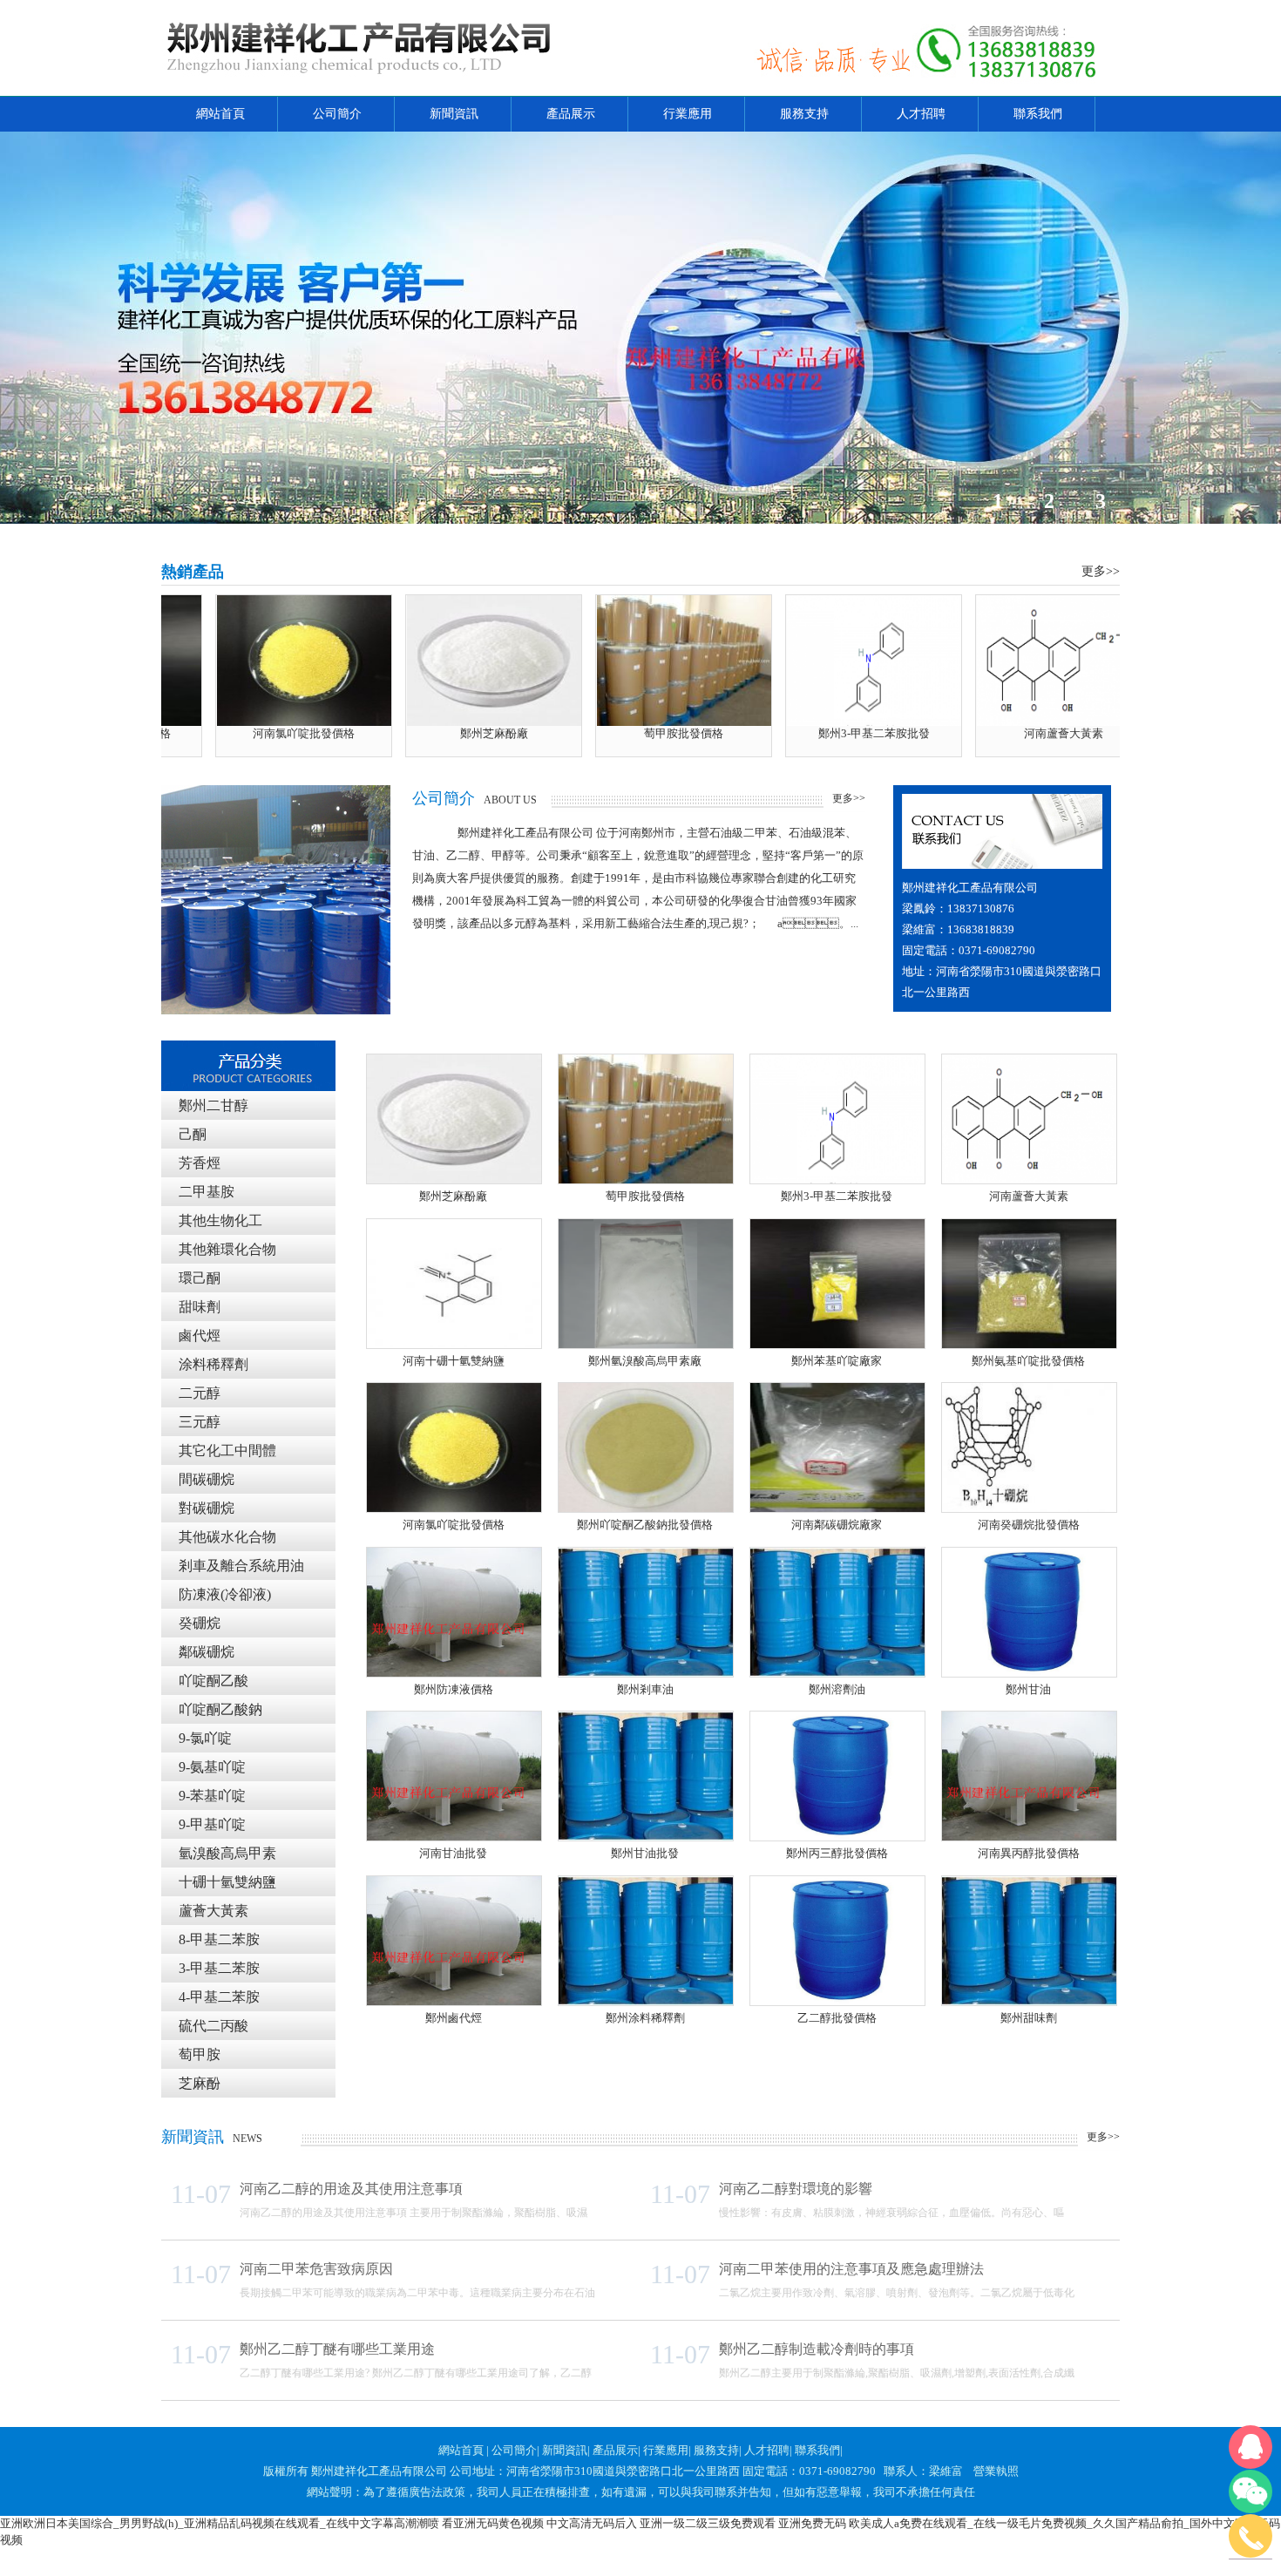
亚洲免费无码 (812, 2523)
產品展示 (571, 114)
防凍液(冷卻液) (225, 1594)
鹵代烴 (200, 1335)
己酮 (193, 1134)
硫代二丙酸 (213, 2026)
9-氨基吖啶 (212, 1767)
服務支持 (804, 114)
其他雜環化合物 (227, 1249)
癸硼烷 (200, 1623)
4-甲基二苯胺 (219, 1997)
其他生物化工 (220, 1220)
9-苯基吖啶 (212, 1796)
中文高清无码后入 (592, 2523)
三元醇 (200, 1422)
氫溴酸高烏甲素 (227, 1853)
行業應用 (688, 114)
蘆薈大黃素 (213, 1911)
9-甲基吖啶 (212, 1824)
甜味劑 (200, 1307)
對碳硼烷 (207, 1508)
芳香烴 (200, 1163)
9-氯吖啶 (205, 1738)
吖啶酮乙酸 (213, 1681)
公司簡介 (337, 114)
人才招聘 (921, 114)
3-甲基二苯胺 (219, 1968)
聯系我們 (1038, 114)
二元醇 (200, 1393)
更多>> (849, 798)
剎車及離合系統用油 (241, 1566)
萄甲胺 (200, 2054)
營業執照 (996, 2471)
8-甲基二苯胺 (219, 1939)
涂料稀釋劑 (213, 1364)
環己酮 (200, 1278)
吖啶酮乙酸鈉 (220, 1709)
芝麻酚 (200, 2083)
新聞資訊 (454, 114)
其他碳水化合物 (227, 1537)
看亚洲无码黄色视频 (493, 2523)
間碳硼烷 (207, 1479)
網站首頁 (220, 114)
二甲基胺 (207, 1192)
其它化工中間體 (227, 1451)
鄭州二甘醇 (213, 1105)
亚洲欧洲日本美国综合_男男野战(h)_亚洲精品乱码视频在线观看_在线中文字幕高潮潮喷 (220, 2523)
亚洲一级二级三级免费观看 (708, 2523)
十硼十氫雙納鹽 (227, 1882)
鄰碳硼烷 (207, 1652)
